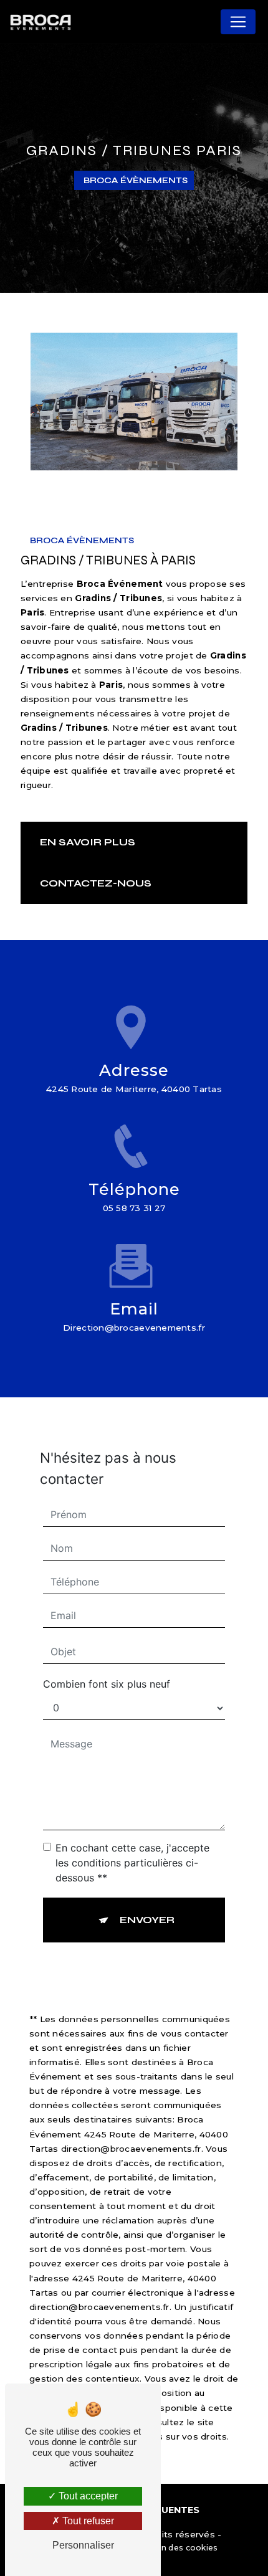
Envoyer (147, 1920)
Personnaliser (83, 2545)
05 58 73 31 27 (134, 1208)
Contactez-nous (96, 883)
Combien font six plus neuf (107, 1684)
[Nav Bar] (238, 22)
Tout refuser (87, 2521)
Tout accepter (87, 2496)
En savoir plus (88, 842)
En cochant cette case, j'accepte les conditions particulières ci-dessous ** (132, 1863)
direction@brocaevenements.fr (134, 1328)
